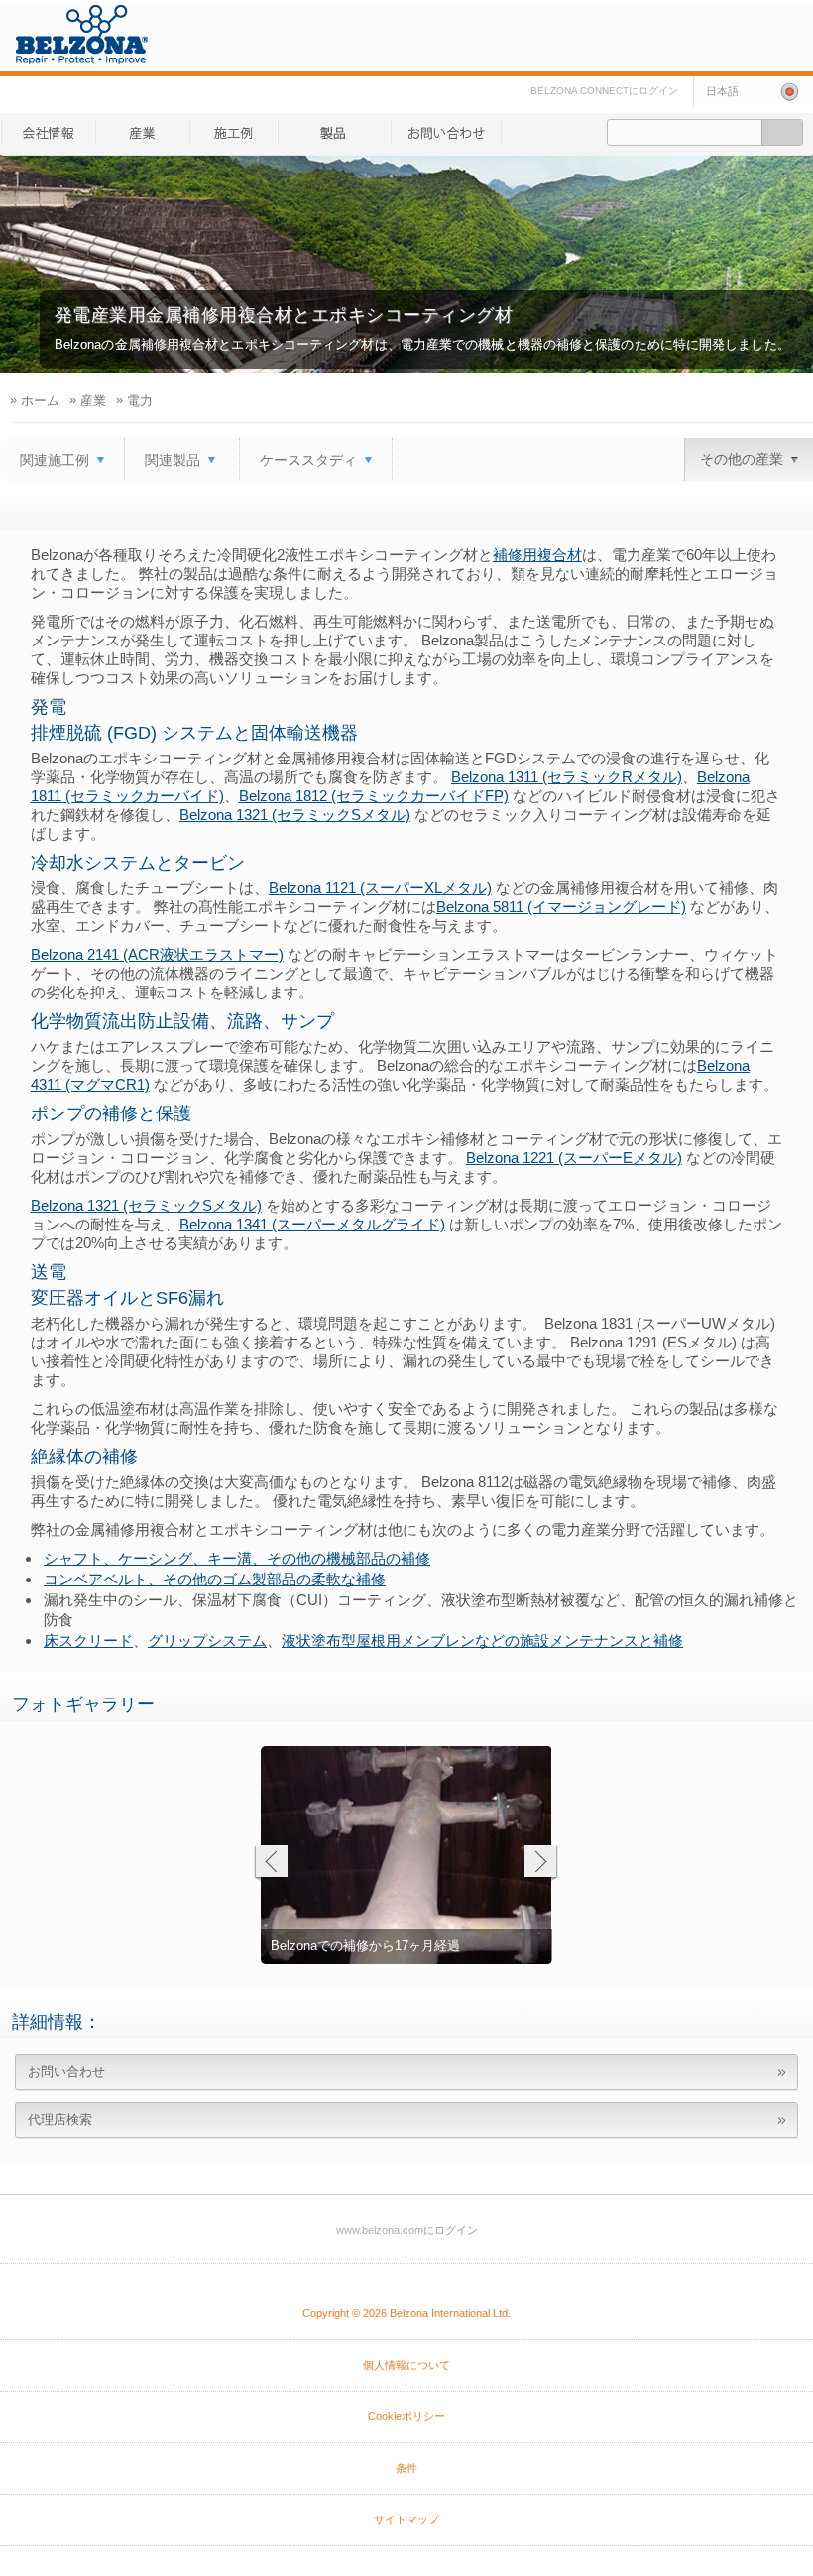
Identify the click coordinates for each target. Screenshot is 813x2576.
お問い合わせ (446, 132)
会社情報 (48, 132)
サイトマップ (406, 2519)
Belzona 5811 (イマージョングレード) (561, 907)
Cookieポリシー (406, 2416)
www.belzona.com (82, 35)
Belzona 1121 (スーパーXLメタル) (380, 888)
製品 (142, 132)
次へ (541, 1864)
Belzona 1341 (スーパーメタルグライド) (312, 1224)
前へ (270, 1864)
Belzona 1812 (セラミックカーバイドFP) (374, 796)
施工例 (334, 132)
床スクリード (88, 1640)
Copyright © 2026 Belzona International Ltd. (406, 2313)
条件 (406, 2468)
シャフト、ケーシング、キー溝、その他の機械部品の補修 (237, 1558)
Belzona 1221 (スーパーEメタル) (574, 1158)
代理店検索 (60, 2119)
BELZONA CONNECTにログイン (604, 91)
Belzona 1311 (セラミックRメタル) (567, 777)
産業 (233, 132)
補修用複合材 (537, 555)
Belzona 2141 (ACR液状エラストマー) (157, 954)
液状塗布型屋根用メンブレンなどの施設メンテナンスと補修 (482, 1640)
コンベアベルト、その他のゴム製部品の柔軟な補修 (215, 1579)
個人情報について (406, 2365)
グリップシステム (207, 1640)
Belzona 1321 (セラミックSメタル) (295, 815)
